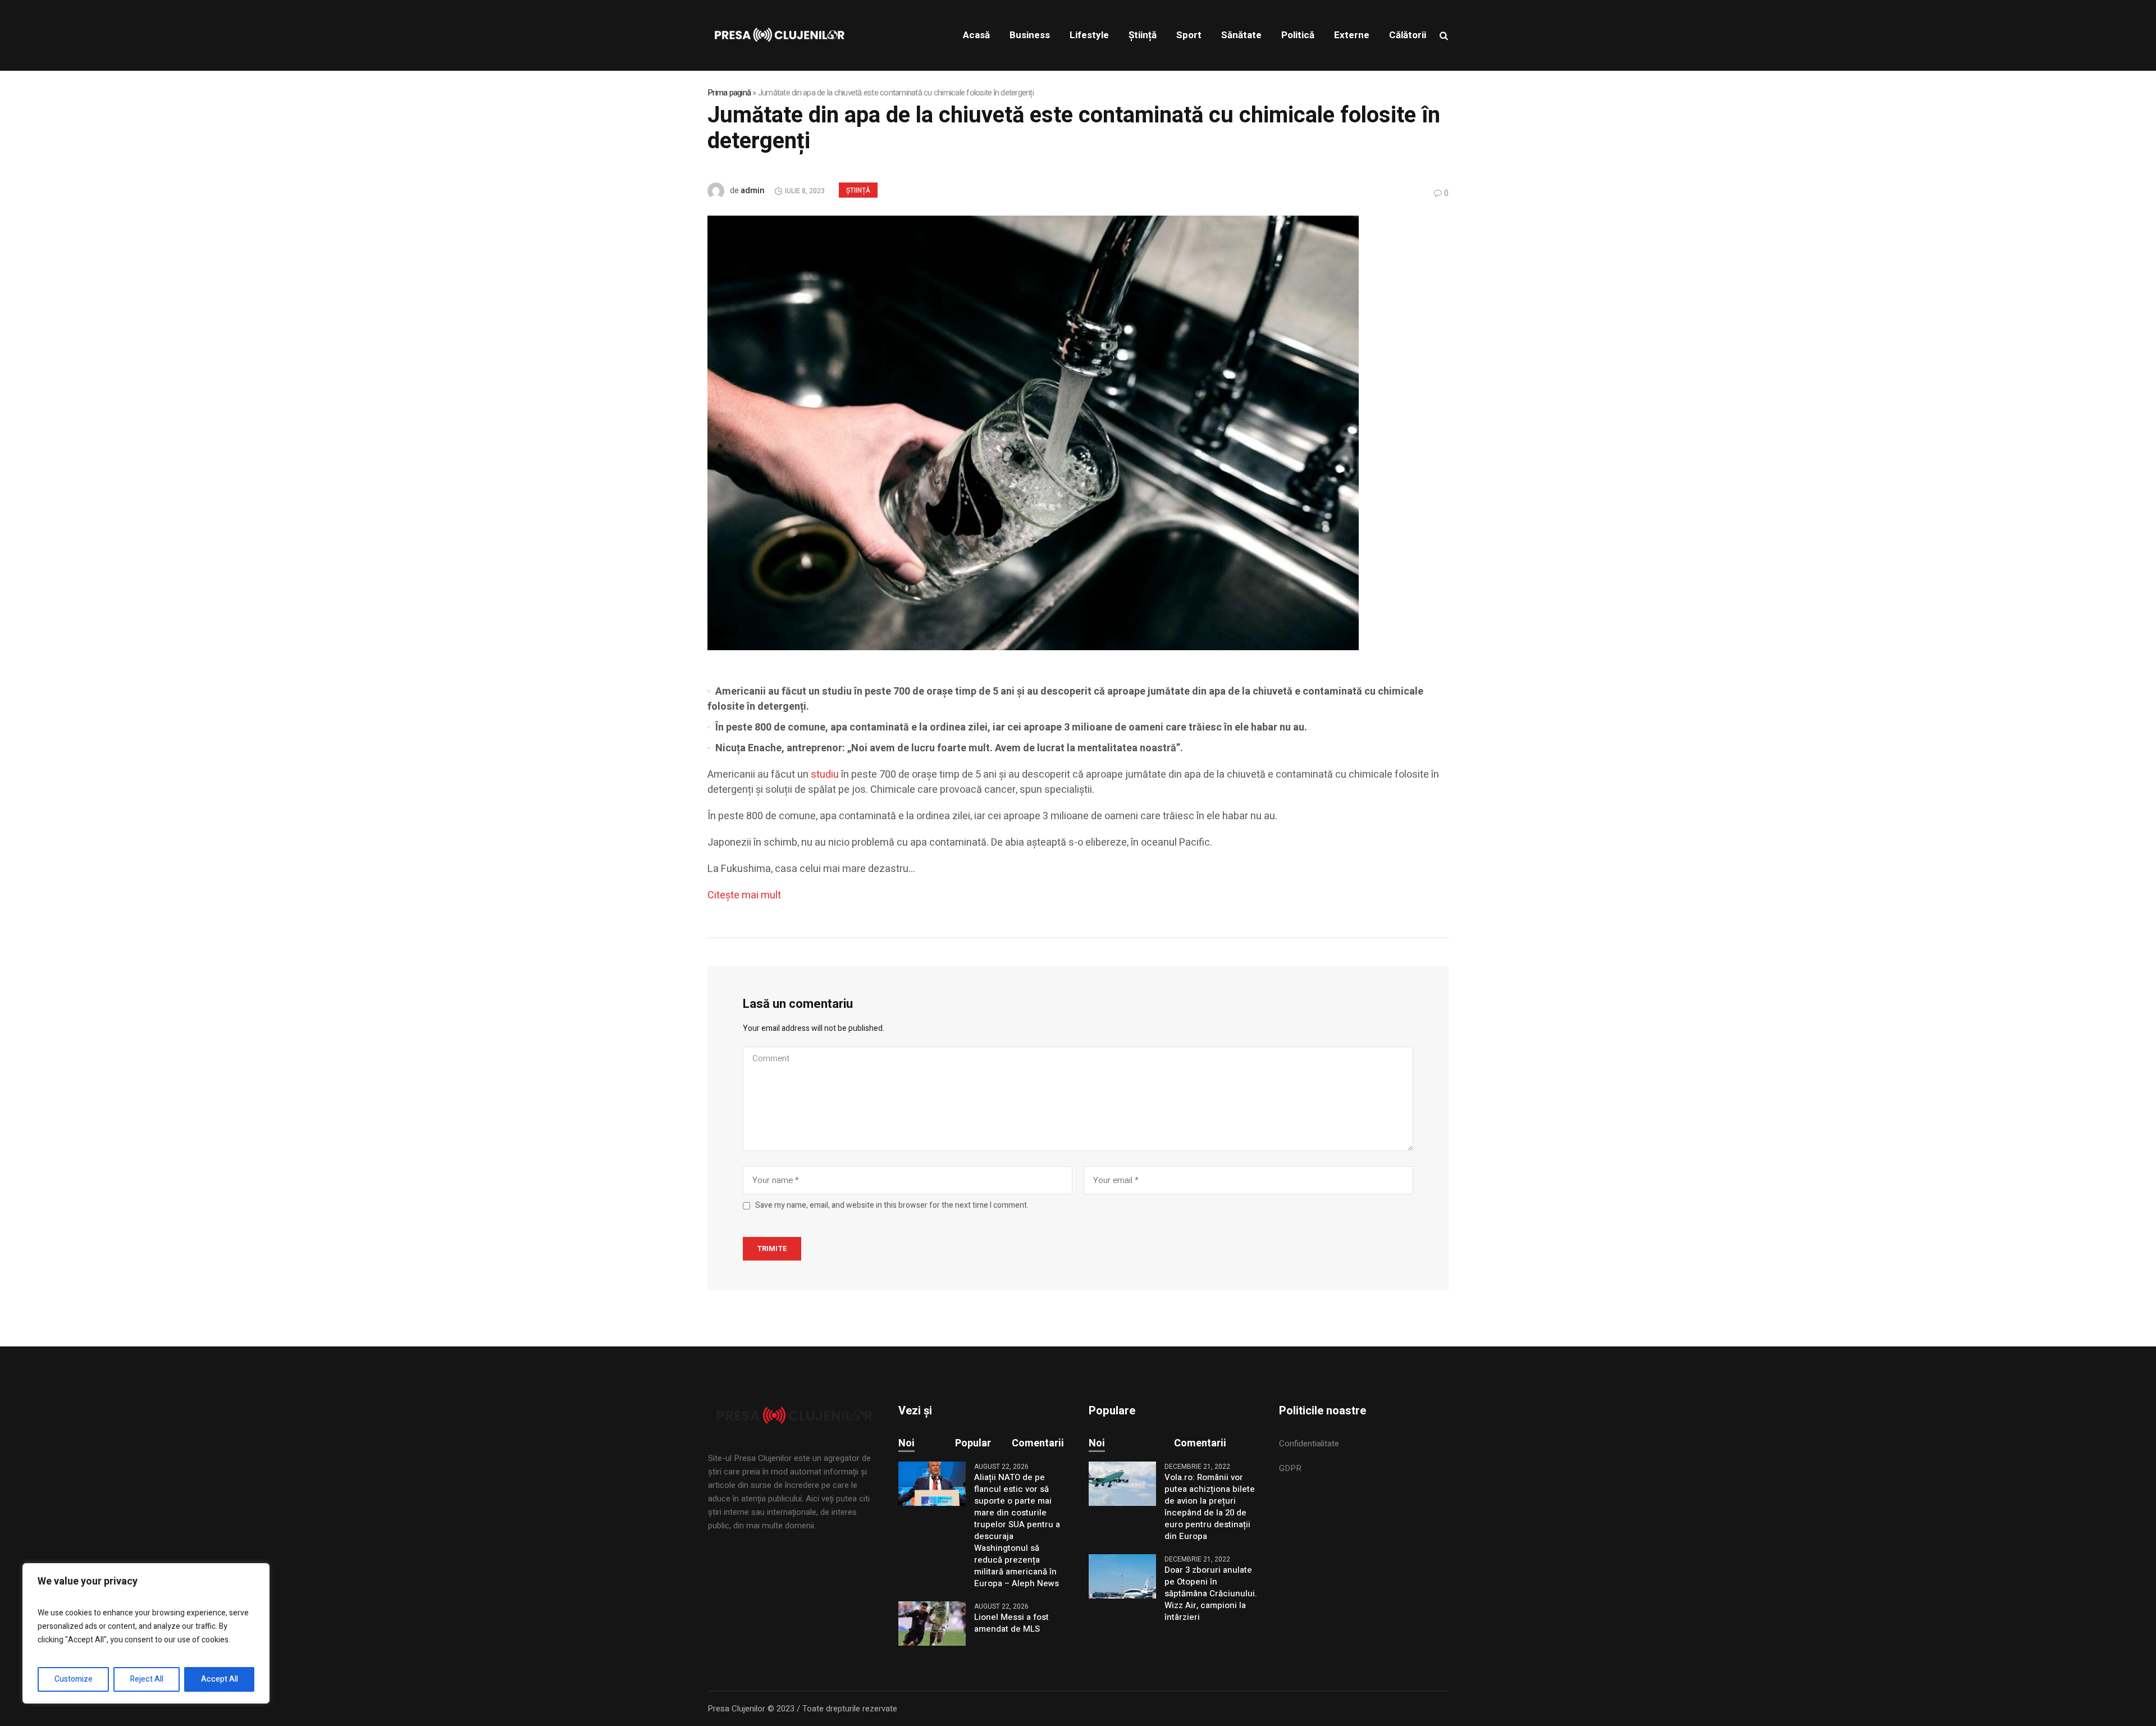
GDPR (1290, 1468)
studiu (825, 775)
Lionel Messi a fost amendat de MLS (1011, 1623)
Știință (858, 190)
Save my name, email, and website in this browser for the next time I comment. (892, 1206)
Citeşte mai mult (744, 895)
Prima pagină (729, 93)
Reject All (147, 1679)
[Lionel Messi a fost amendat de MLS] (932, 1623)
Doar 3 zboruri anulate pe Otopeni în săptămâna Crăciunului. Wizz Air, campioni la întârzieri (1211, 1594)
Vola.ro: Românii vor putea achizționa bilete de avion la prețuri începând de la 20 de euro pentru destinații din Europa (1210, 1507)
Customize (74, 1679)
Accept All (220, 1679)
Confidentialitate (1309, 1444)
